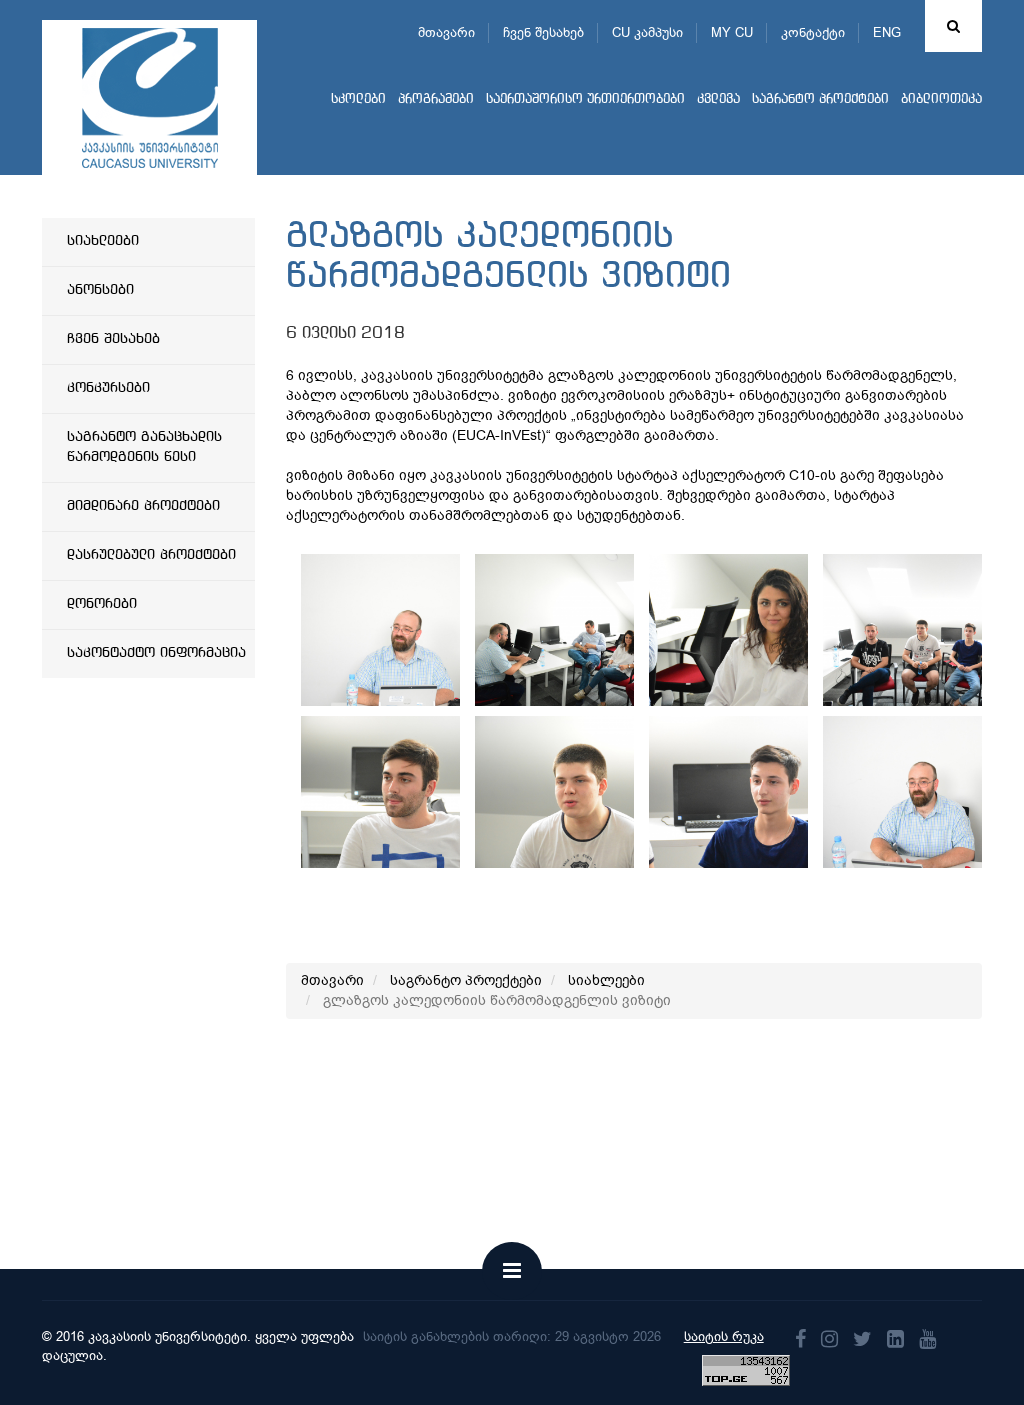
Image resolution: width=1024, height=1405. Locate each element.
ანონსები (100, 290)
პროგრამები (436, 99)
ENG (887, 32)
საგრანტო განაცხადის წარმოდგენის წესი (144, 447)
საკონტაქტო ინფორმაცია (156, 653)
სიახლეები (103, 241)
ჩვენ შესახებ (543, 32)
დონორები (102, 604)
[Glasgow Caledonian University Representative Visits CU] (415, 630)
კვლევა (718, 99)
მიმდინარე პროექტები (143, 506)
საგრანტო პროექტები (820, 99)
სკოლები (358, 99)
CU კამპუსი (647, 32)
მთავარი (446, 32)
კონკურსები (108, 388)
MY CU (732, 32)
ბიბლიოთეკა (941, 99)
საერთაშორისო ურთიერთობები (585, 99)
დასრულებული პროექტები (151, 555)
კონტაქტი (813, 32)
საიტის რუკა (724, 1336)
